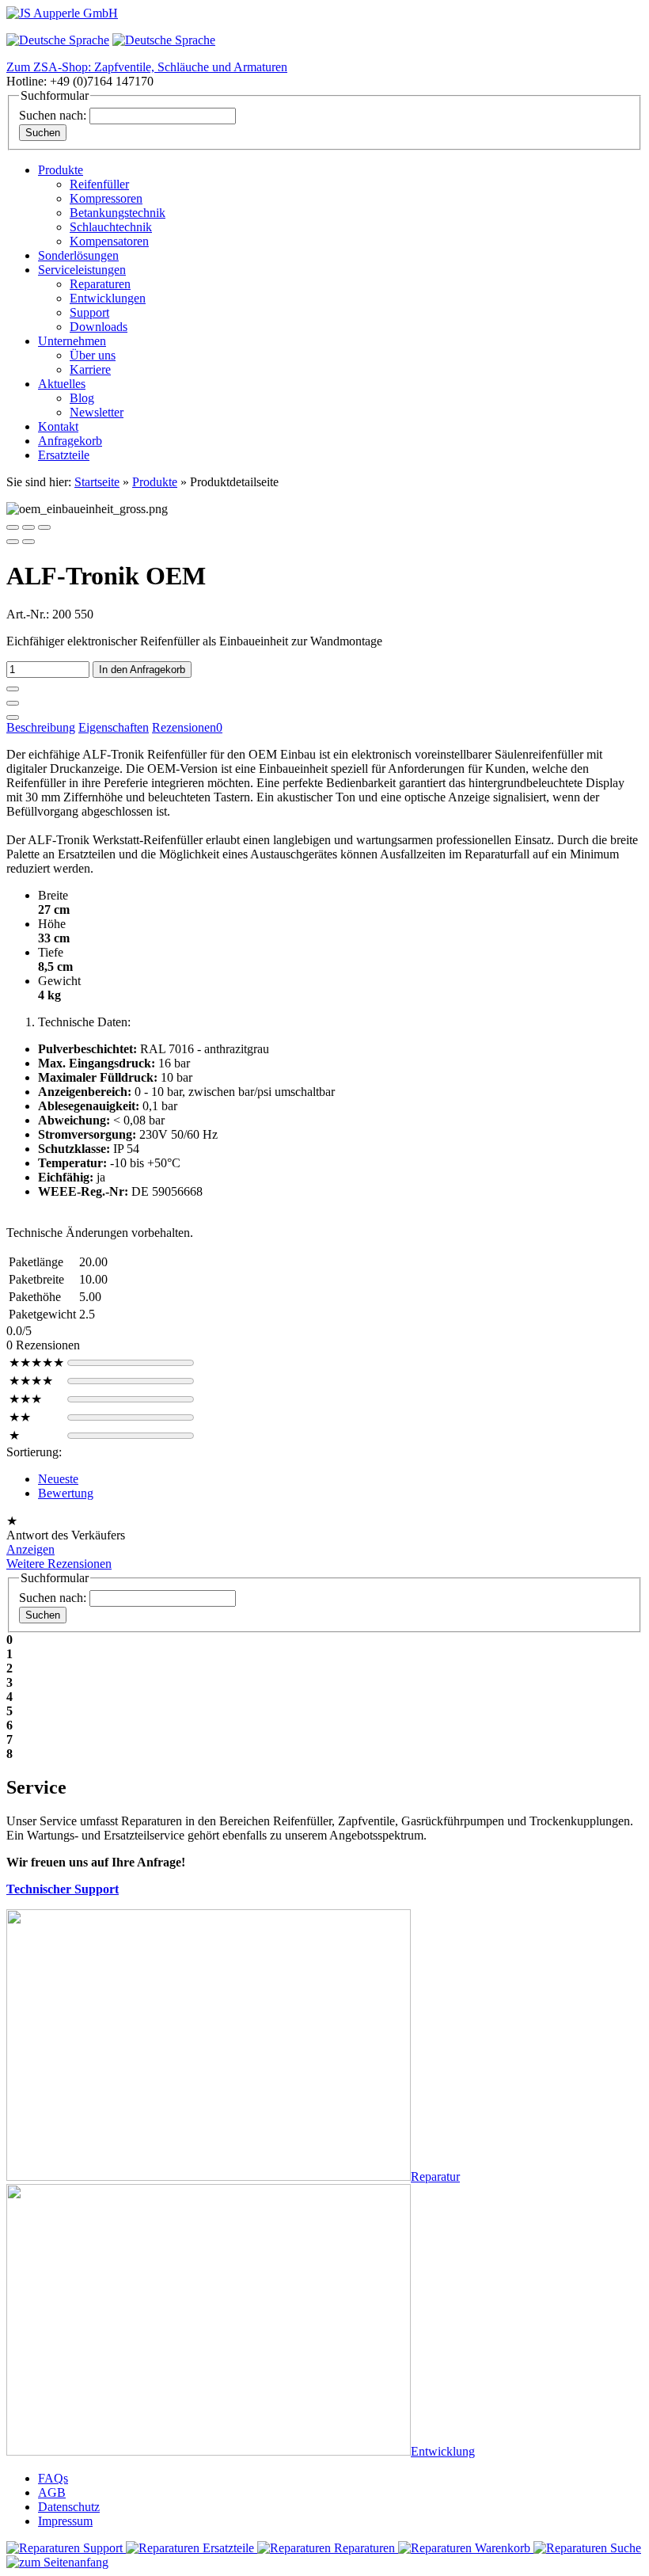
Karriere (90, 369)
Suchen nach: (53, 115)
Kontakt (58, 426)
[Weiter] (28, 542)
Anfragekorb (70, 441)
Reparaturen (100, 284)
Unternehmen (72, 341)
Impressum (65, 2521)
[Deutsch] (58, 40)
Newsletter (97, 412)
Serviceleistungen (82, 270)
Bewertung (66, 1493)
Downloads (99, 327)
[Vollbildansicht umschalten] (28, 527)
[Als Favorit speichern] (13, 717)
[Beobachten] (13, 703)
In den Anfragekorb (142, 670)
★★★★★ (36, 1362)
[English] (164, 40)
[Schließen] (13, 527)
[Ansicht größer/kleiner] (44, 527)
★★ (20, 1417)
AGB (52, 2492)
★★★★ (31, 1381)
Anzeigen (30, 1549)
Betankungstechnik (118, 213)
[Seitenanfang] (57, 2562)
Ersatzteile (64, 455)
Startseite (97, 482)
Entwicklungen (108, 298)
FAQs (53, 2478)
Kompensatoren (109, 241)
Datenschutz (69, 2507)
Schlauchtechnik (111, 227)
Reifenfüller (99, 184)
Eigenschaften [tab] (114, 727)
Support (89, 312)
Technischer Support (63, 1889)
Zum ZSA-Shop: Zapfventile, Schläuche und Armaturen (147, 67)
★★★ (25, 1399)
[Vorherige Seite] (13, 542)
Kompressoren (106, 198)
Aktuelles (62, 384)
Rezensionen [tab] (187, 727)
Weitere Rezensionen (59, 1564)
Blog (82, 398)
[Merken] (13, 689)
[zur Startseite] (62, 13)
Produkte (61, 170)
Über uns (93, 355)
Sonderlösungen (78, 255)
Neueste (58, 1479)
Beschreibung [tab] (41, 727)
